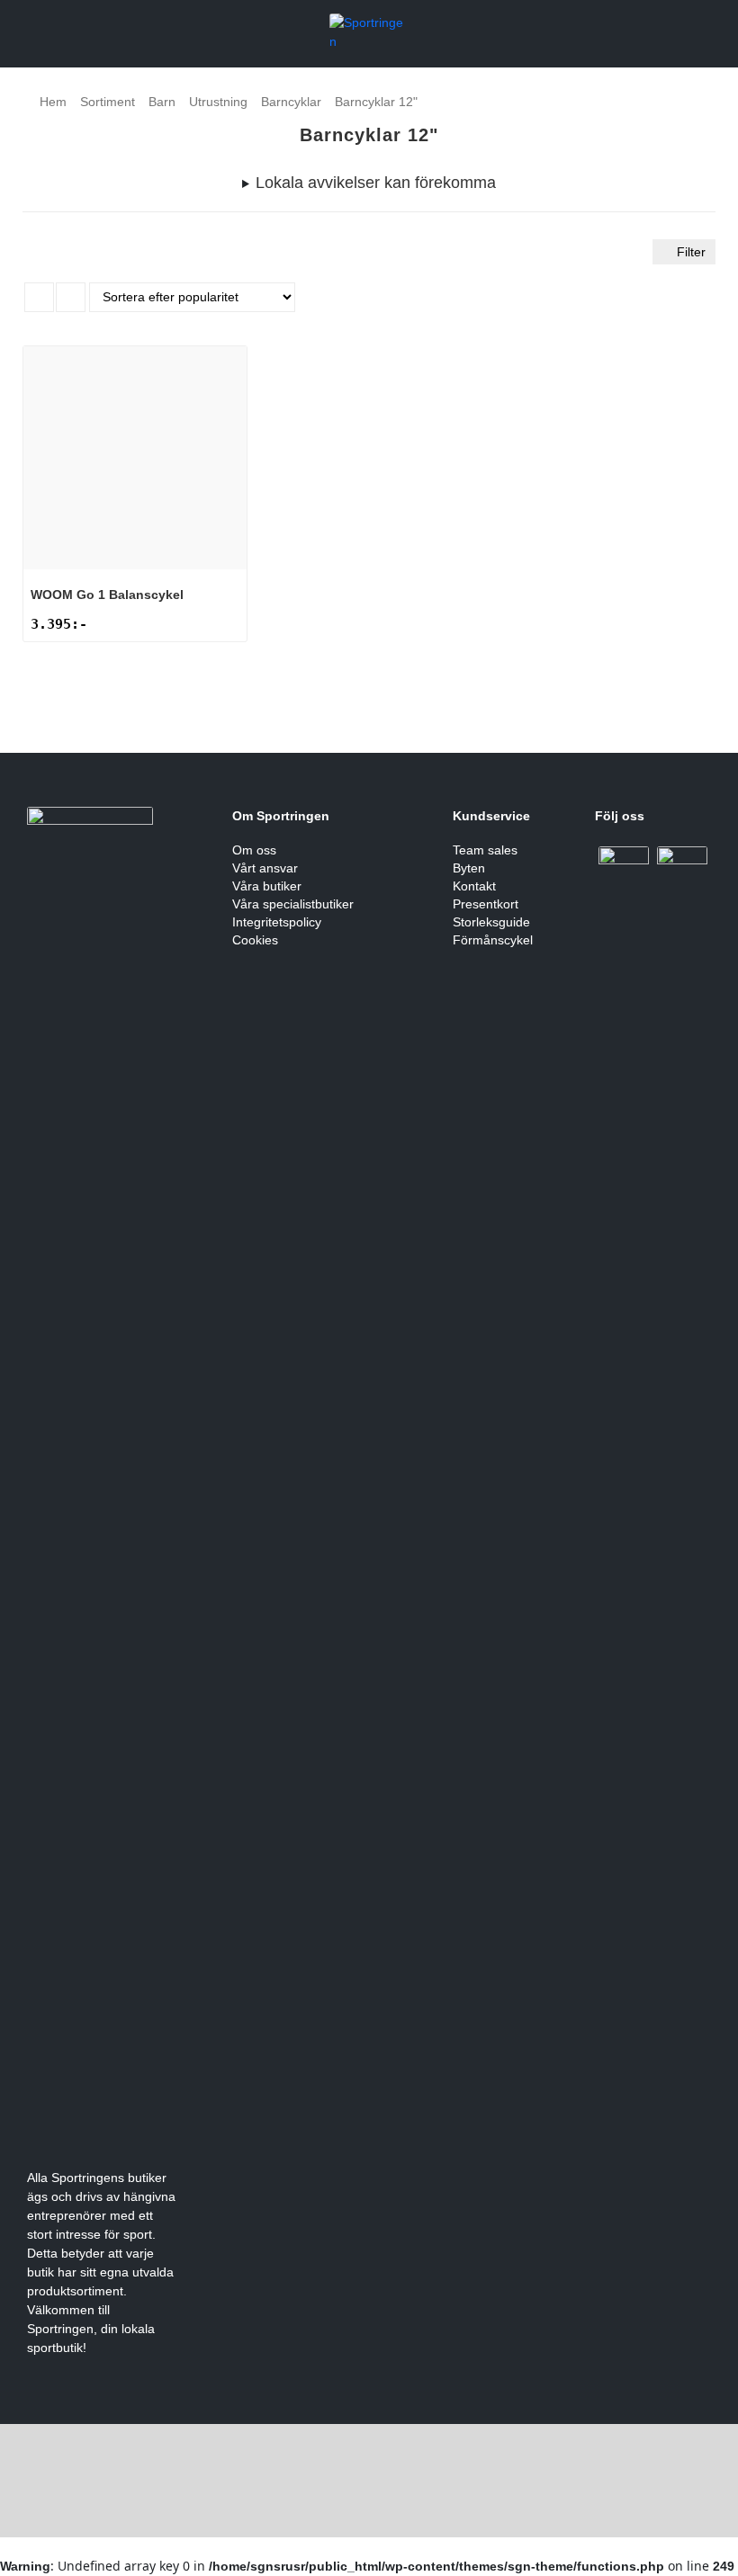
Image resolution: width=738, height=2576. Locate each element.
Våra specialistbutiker (293, 904)
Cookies (255, 940)
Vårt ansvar (265, 868)
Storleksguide (491, 922)
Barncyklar (291, 102)
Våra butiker (267, 886)
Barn (162, 102)
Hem (53, 102)
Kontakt (474, 886)
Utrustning (218, 102)
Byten (469, 868)
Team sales (485, 850)
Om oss (254, 850)
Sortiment (108, 102)
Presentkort (486, 904)
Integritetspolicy (277, 922)
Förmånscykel (493, 940)
